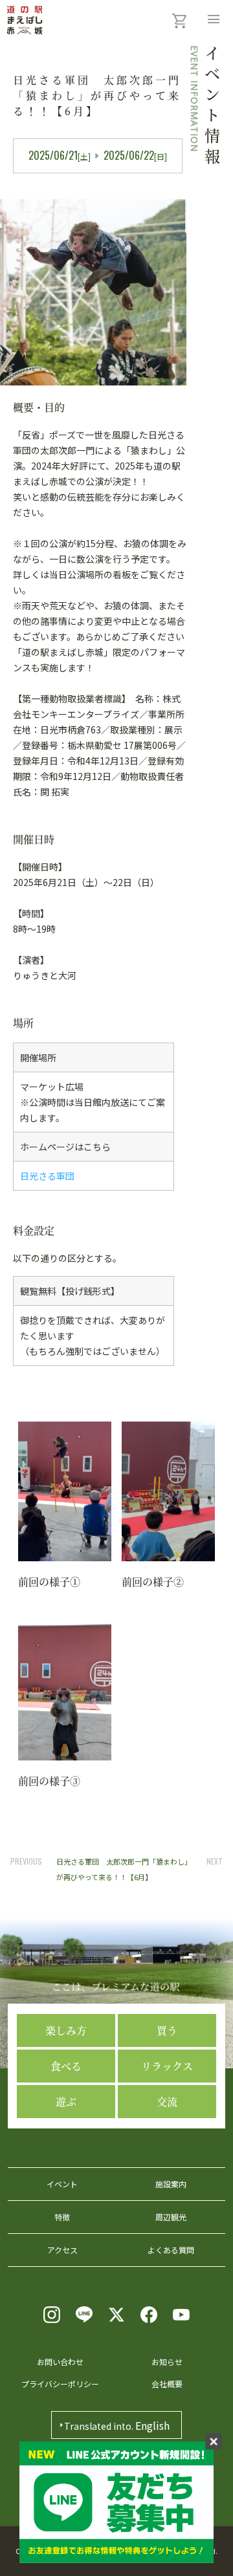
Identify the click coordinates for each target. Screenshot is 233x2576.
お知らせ (167, 2362)
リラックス (167, 2066)
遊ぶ (66, 2102)
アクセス (62, 2250)
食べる (66, 2066)
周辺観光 (171, 2217)
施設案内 (171, 2184)
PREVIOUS (26, 1861)
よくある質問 (171, 2250)
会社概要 (167, 2384)
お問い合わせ (60, 2362)
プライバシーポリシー (60, 2384)
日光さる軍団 (47, 1176)
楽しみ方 (66, 2030)
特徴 (62, 2217)
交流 (167, 2102)
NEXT (215, 1861)
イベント (62, 2184)
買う (167, 2030)
